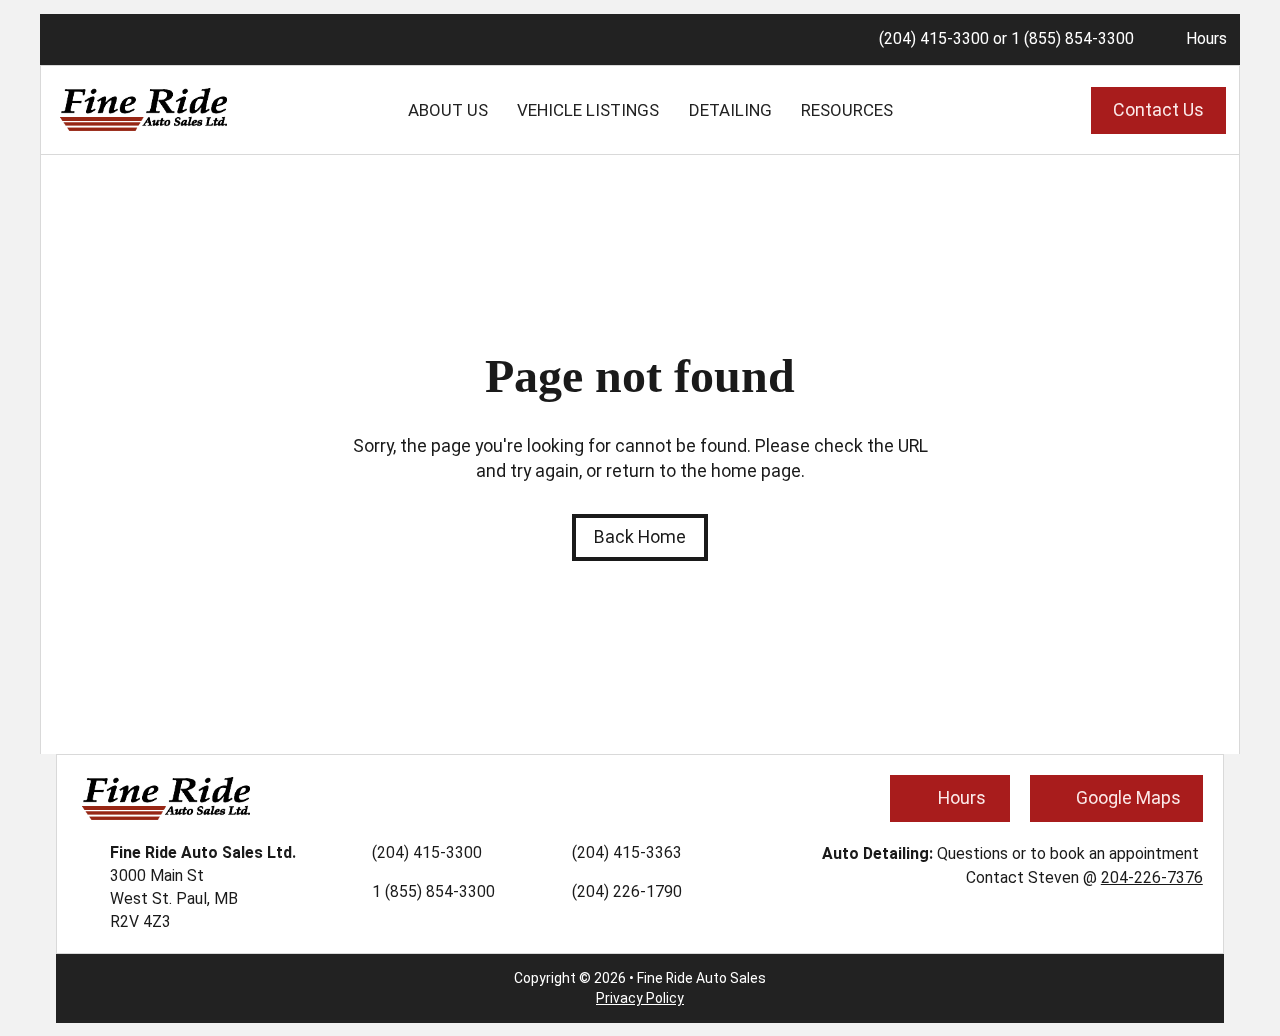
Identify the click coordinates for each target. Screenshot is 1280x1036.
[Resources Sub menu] (909, 110)
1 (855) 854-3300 (1072, 38)
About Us (448, 110)
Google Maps (1128, 797)
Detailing (730, 110)
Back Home (640, 536)
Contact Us (1158, 109)
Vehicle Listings (588, 110)
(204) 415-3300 (934, 38)
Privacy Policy (640, 998)
